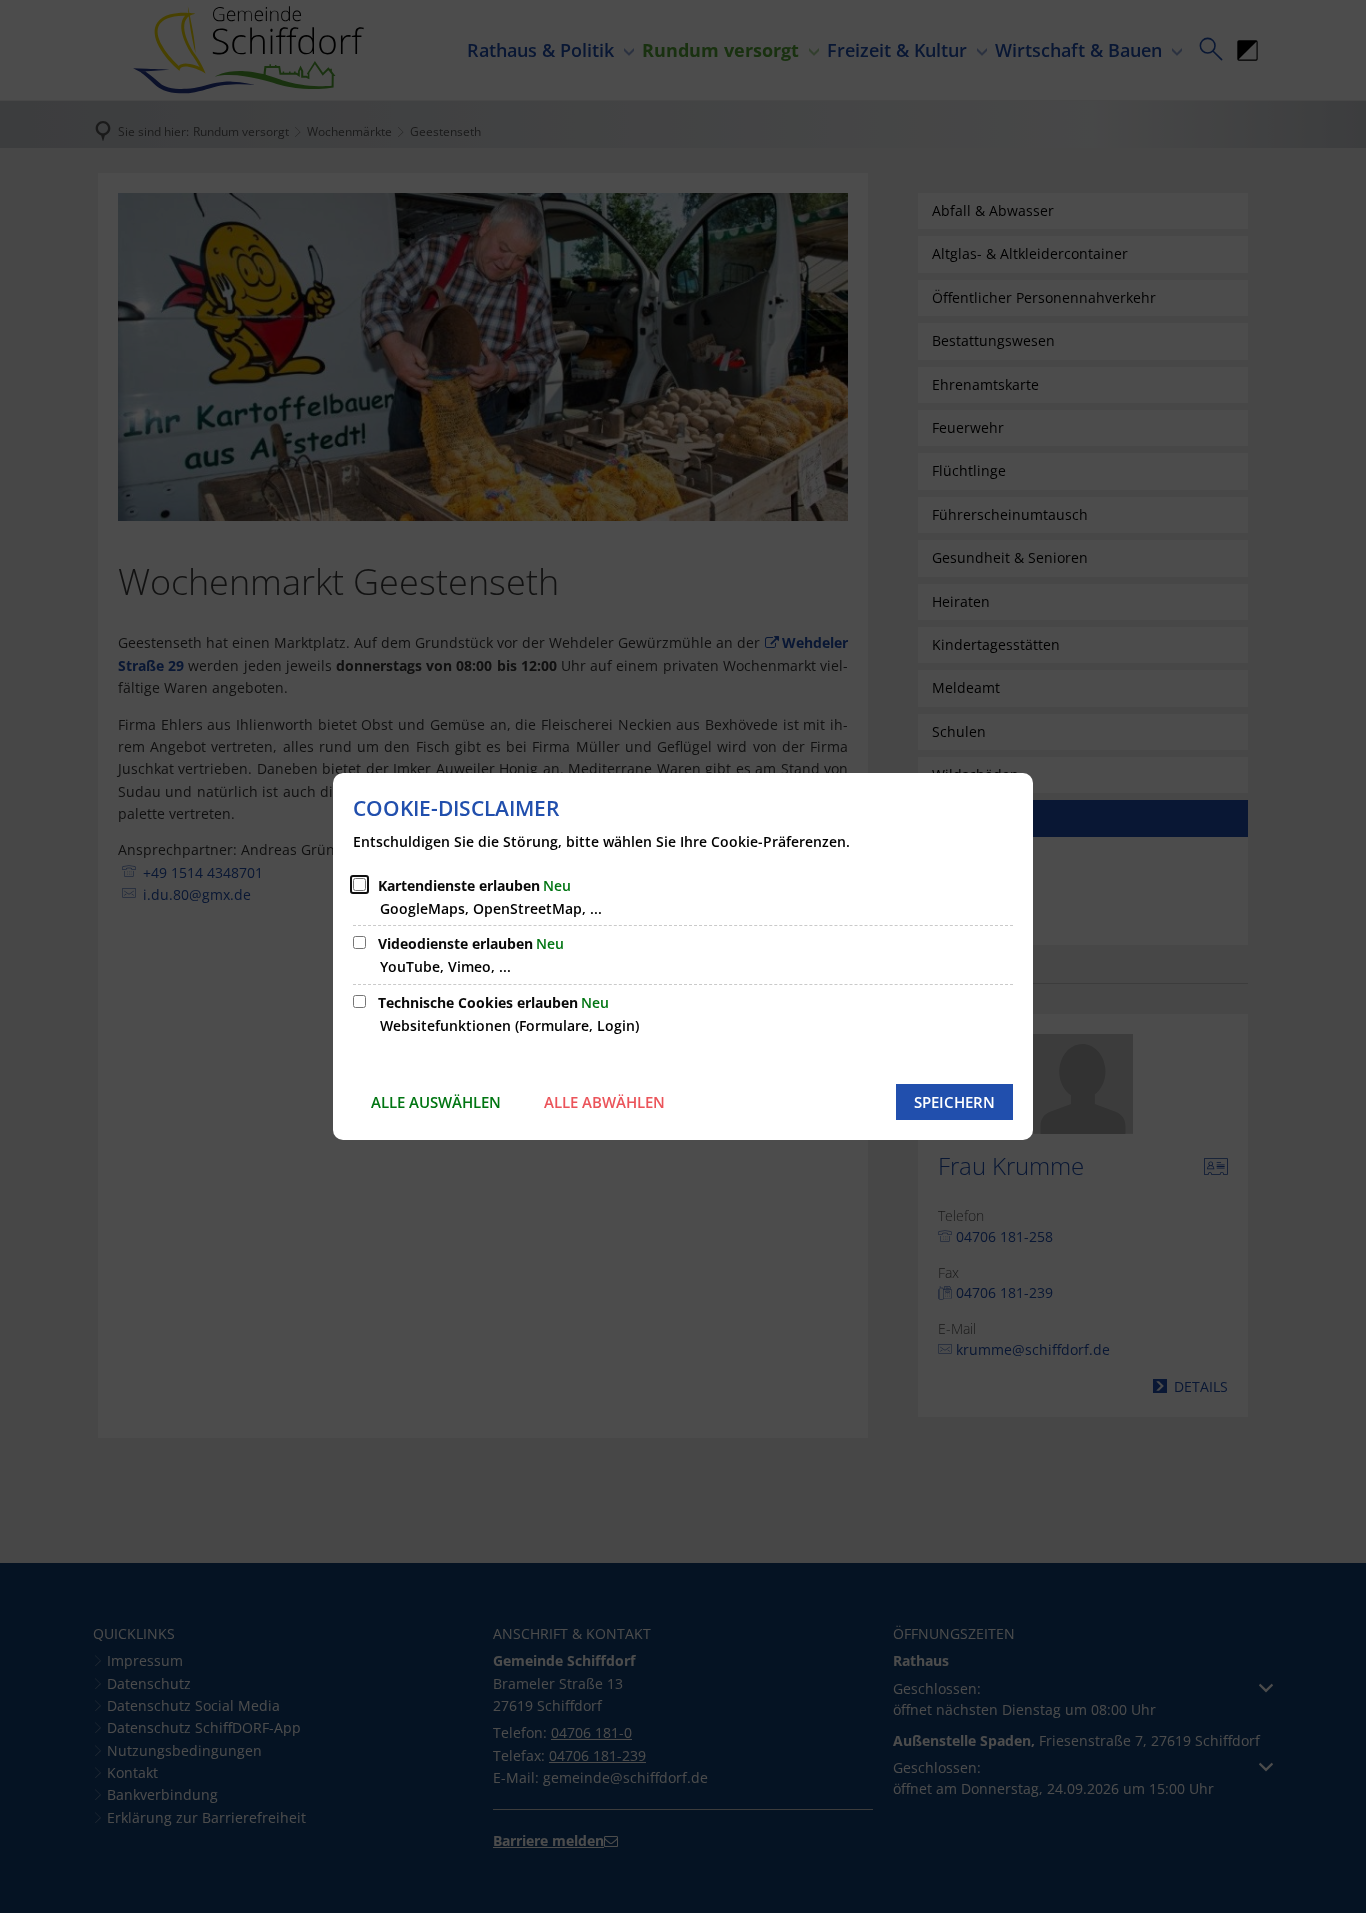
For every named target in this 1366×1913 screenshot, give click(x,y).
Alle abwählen (604, 1102)
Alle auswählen (436, 1102)
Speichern (954, 1102)
